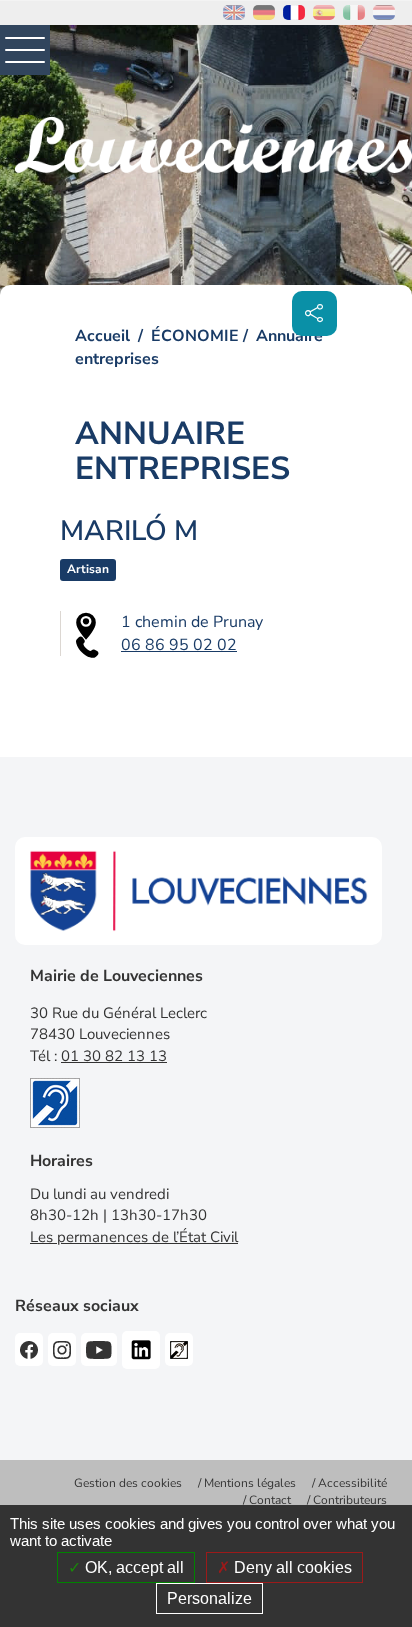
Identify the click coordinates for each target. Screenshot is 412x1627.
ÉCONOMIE (195, 336)
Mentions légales (250, 1483)
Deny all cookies (291, 1567)
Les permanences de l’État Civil (134, 1237)
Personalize (209, 1598)
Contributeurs (350, 1500)
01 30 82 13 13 (114, 1056)
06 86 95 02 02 (179, 645)
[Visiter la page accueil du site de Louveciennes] (213, 145)
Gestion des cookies (128, 1483)
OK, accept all (132, 1567)
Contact (270, 1500)
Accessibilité (352, 1483)
